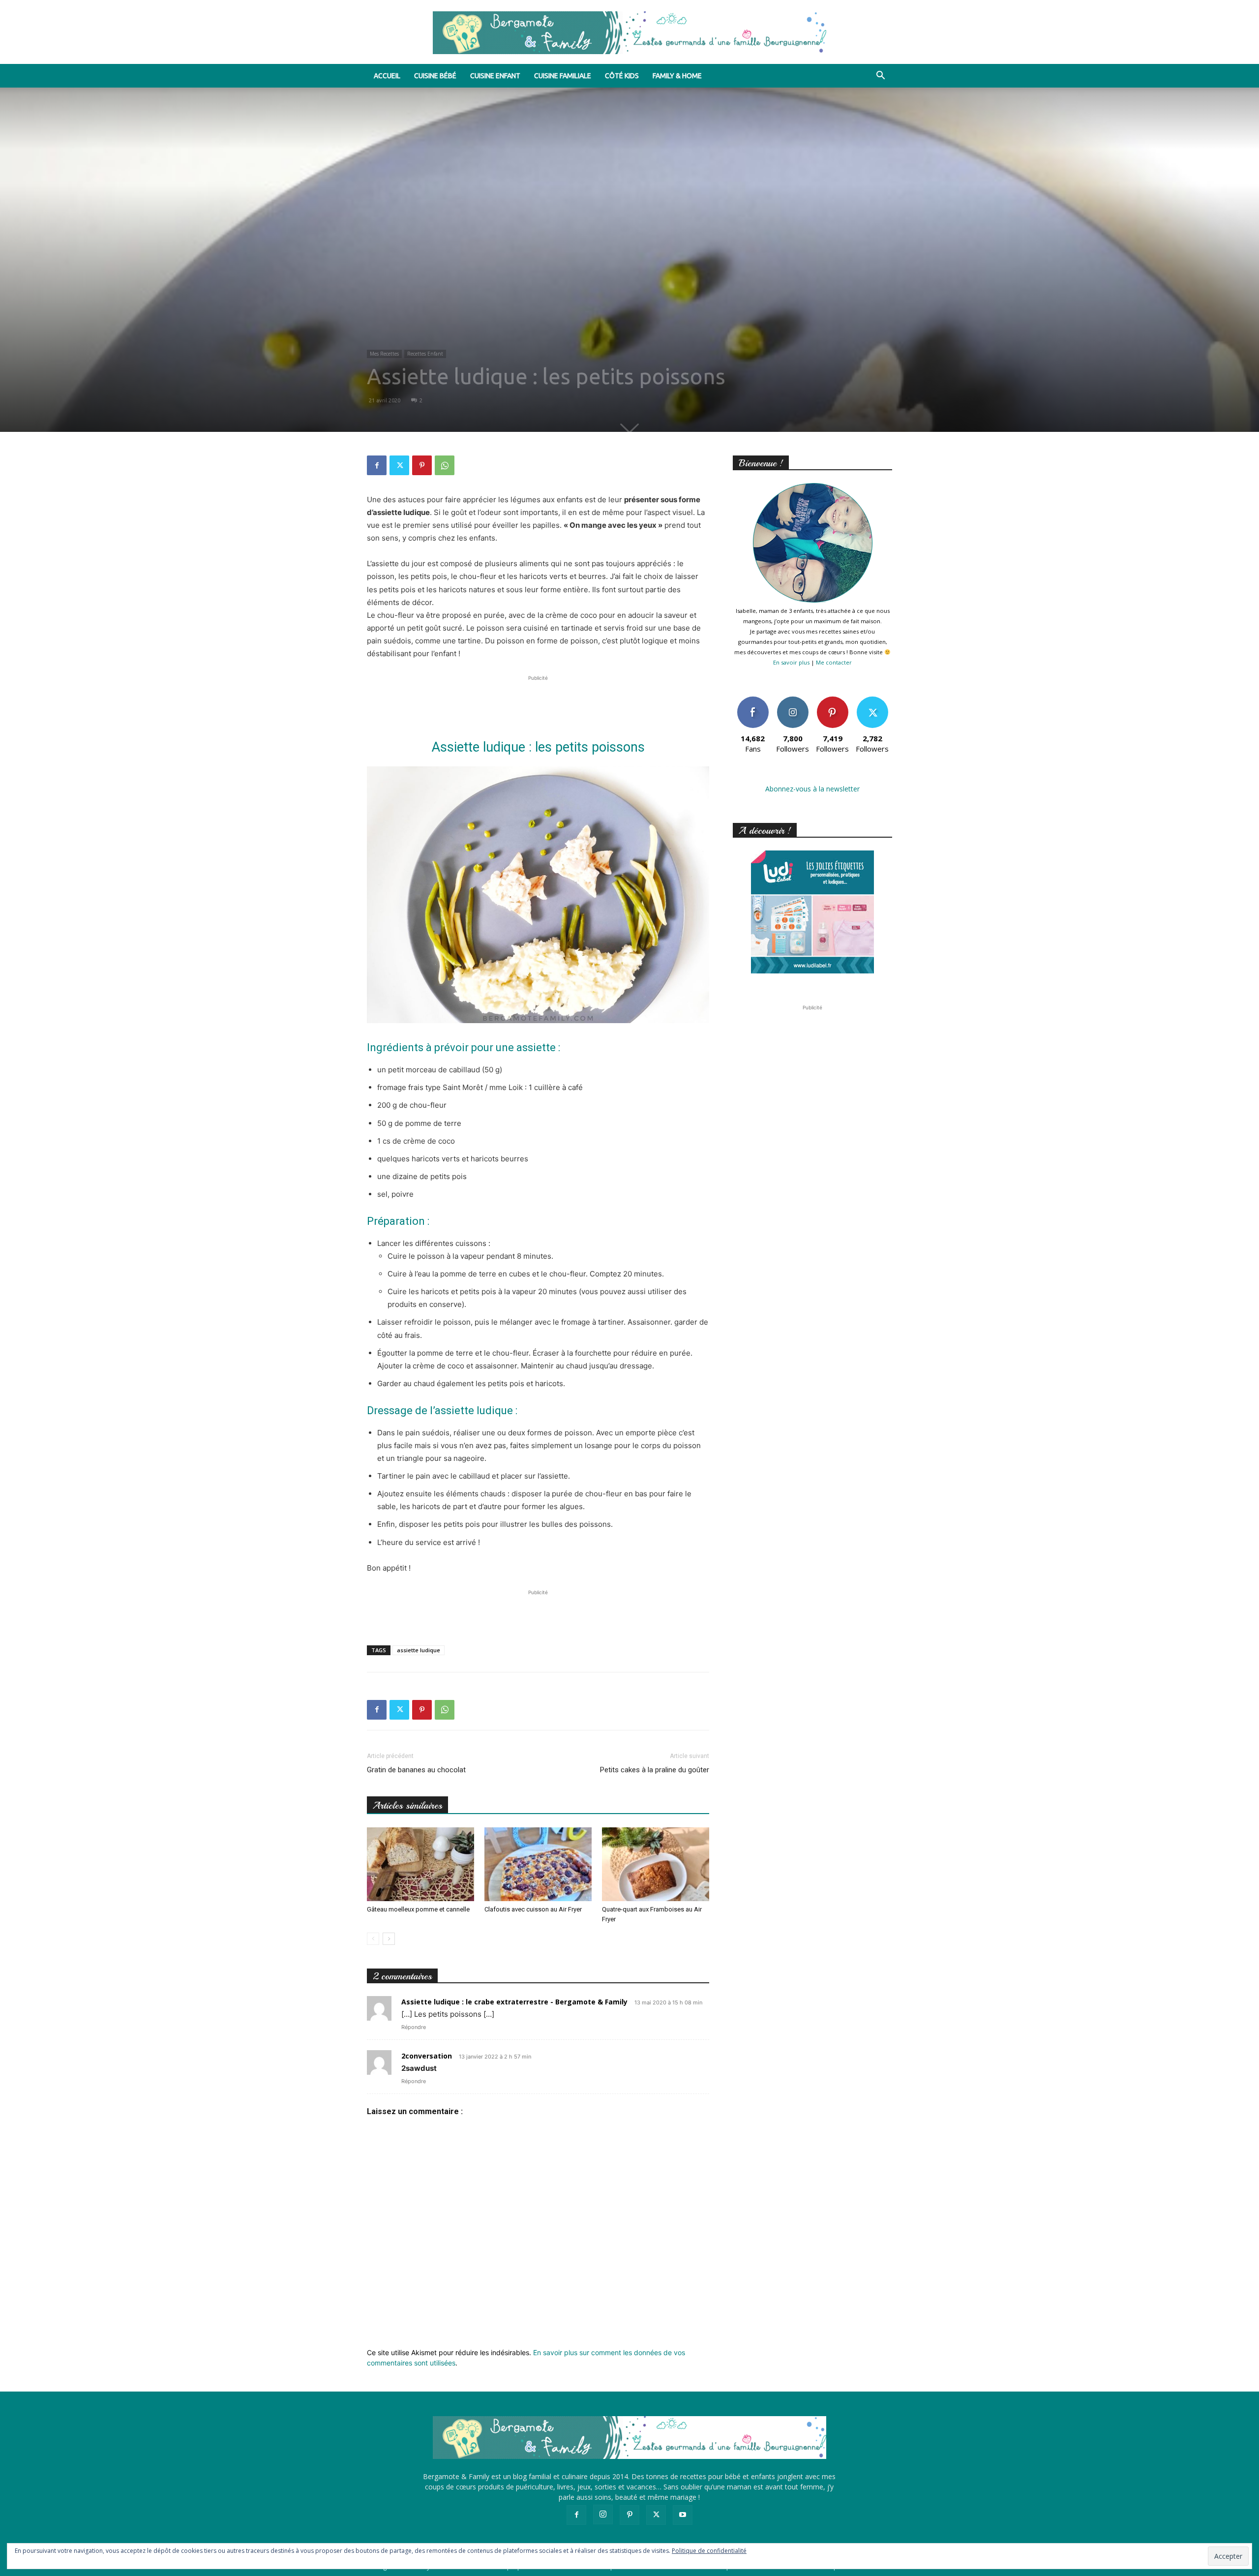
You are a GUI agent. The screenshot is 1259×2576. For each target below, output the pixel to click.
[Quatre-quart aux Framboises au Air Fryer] (656, 1864)
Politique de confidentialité (709, 2551)
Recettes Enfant (425, 354)
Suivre (793, 700)
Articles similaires (407, 1805)
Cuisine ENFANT (495, 76)
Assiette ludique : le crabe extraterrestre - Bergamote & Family (514, 2002)
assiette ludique (419, 1650)
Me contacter (834, 662)
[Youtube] (683, 2515)
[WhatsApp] (445, 465)
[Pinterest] (422, 465)
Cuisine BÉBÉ (435, 76)
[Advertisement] (538, 698)
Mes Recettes (384, 354)
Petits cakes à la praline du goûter (655, 1770)
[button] (880, 76)
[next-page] (389, 1939)
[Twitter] (399, 465)
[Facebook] (377, 465)
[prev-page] (373, 1939)
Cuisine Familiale (563, 76)
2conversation (427, 2056)
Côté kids (622, 76)
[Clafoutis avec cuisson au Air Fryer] (538, 1864)
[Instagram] (603, 2515)
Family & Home (677, 76)
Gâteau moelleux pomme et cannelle (418, 1909)
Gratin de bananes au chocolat (416, 1770)
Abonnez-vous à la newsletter (812, 789)
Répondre (414, 2027)
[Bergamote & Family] (629, 33)
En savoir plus (791, 662)
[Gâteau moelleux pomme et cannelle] (420, 1864)
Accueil (387, 76)
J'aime (753, 700)
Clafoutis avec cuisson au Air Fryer (533, 1909)
